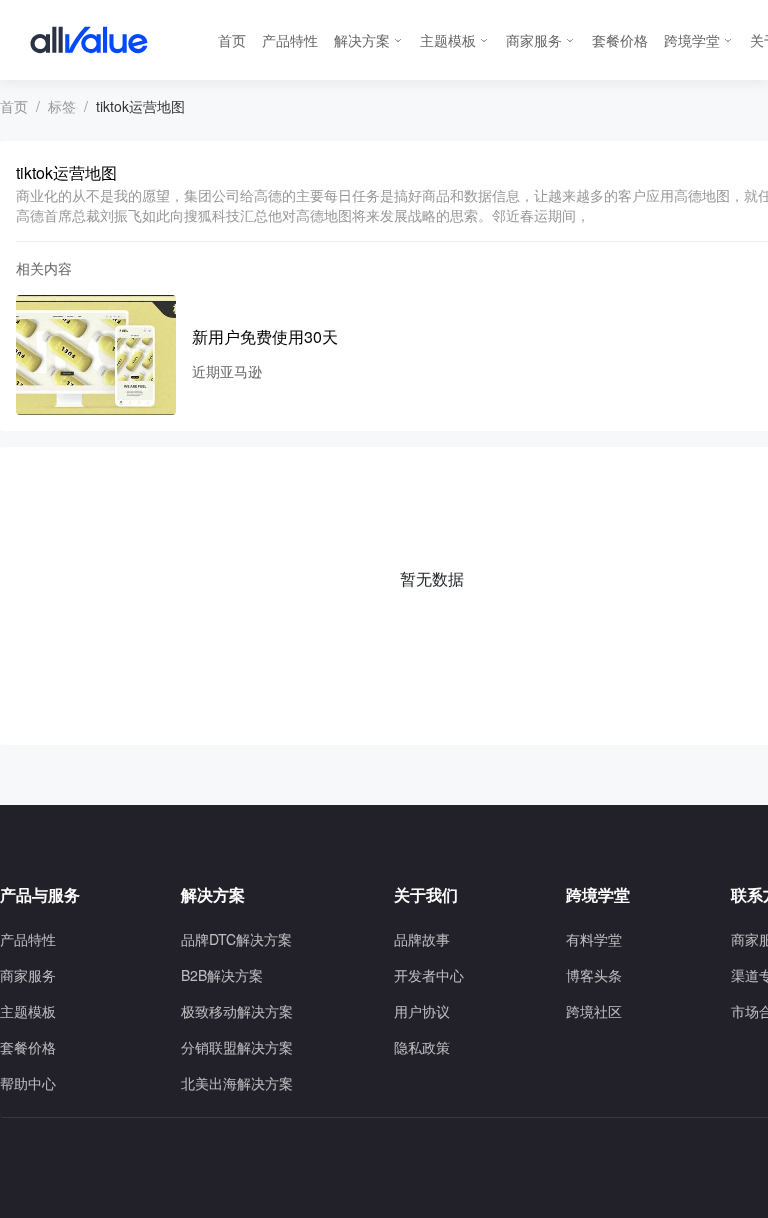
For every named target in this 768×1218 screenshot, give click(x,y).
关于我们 (426, 895)
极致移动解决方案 (237, 1011)
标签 (62, 106)
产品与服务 (40, 895)
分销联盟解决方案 (237, 1047)
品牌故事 (422, 939)
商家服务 (534, 40)
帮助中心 (28, 1083)
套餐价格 (620, 40)
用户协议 (422, 1011)
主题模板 (448, 40)
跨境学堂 (692, 40)
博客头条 (594, 975)
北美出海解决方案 (237, 1083)
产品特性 (290, 40)
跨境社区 (594, 1011)
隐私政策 (422, 1047)
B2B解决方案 (222, 975)
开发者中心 (429, 975)
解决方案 (362, 40)
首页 (232, 40)
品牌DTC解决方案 (236, 939)
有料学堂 (594, 939)
